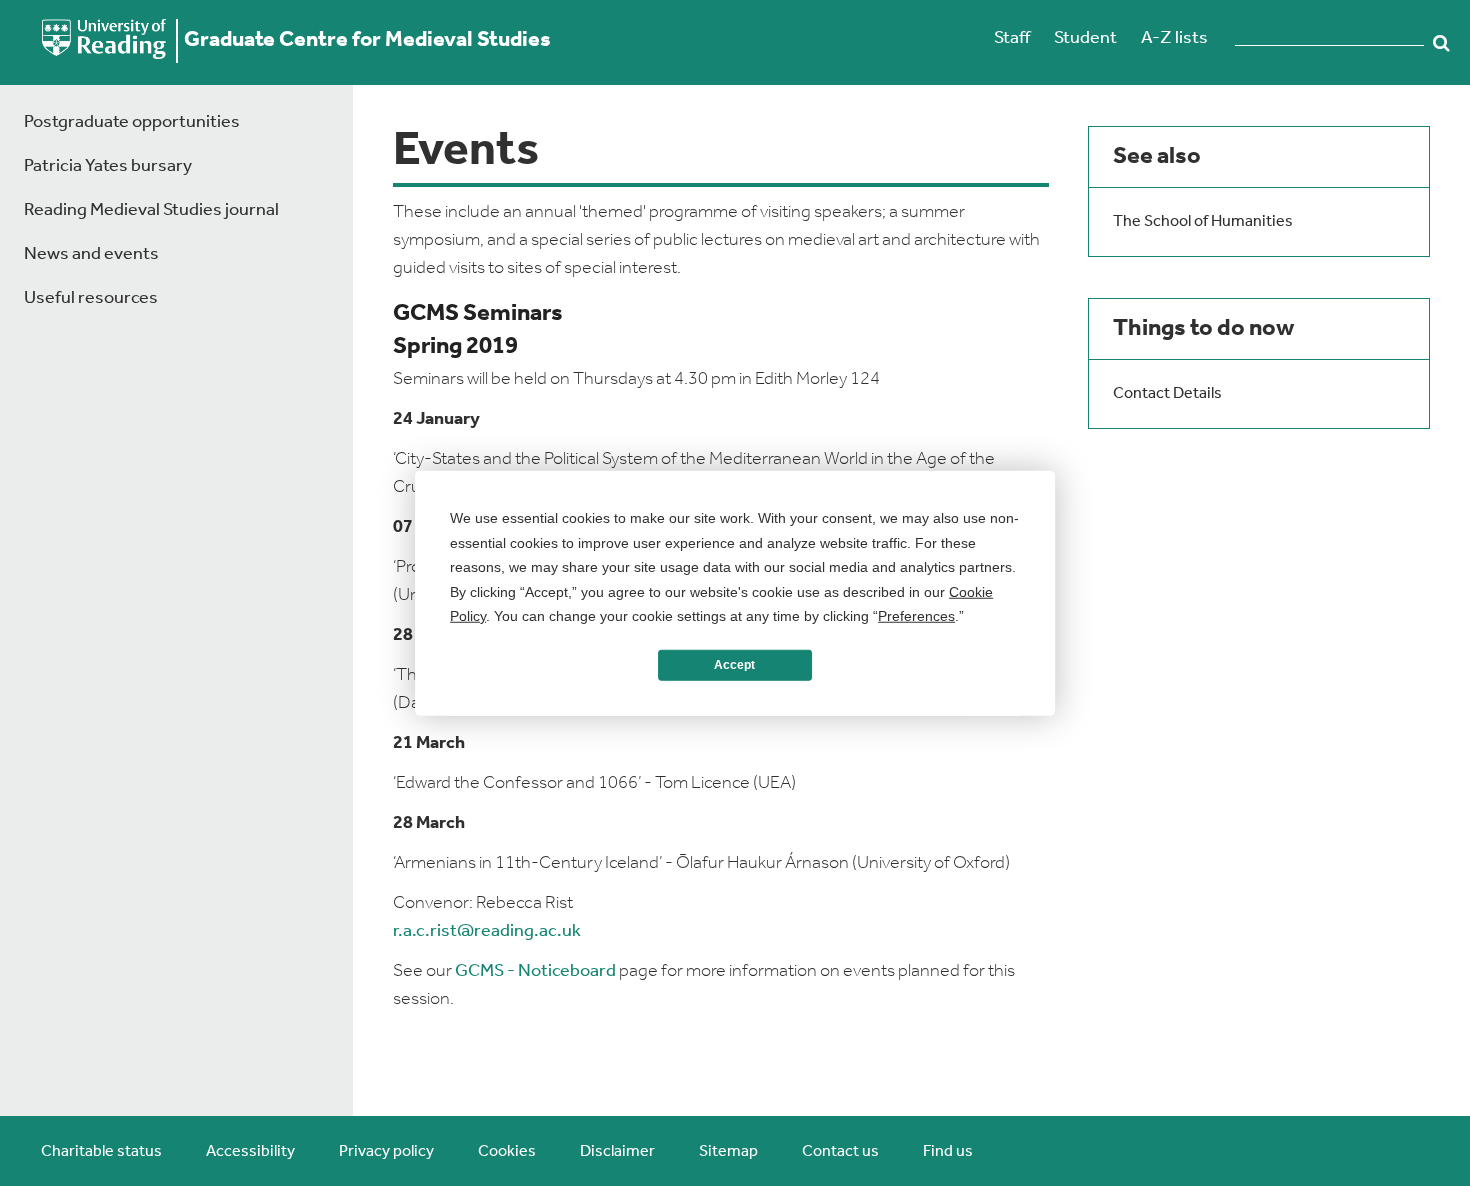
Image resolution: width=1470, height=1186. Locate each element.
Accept (734, 665)
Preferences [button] (916, 616)
